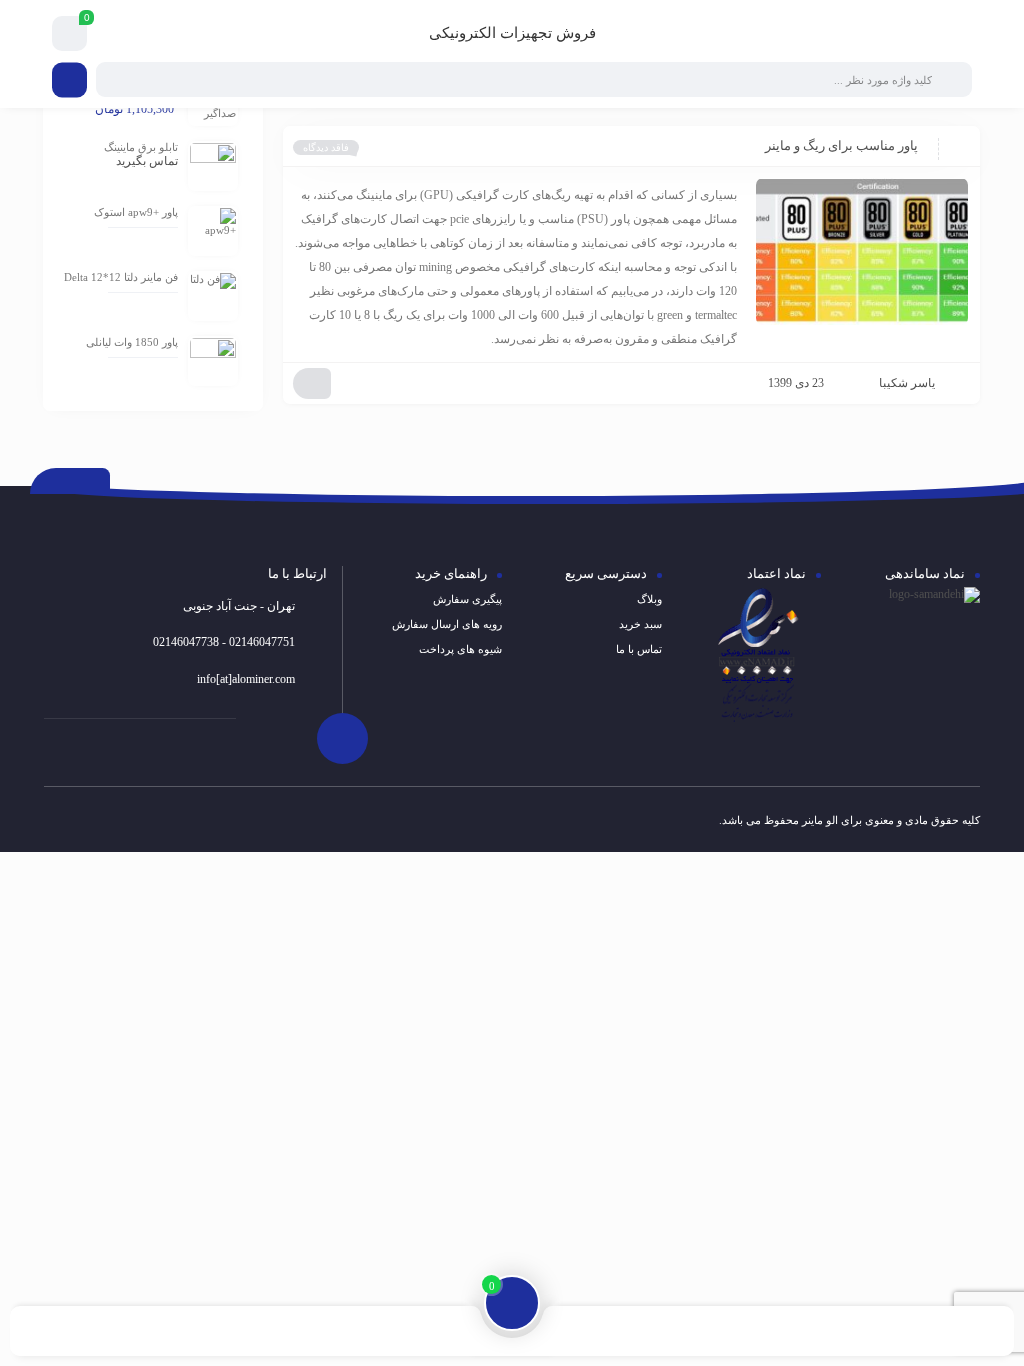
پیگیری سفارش (467, 599)
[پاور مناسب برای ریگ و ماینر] (862, 251)
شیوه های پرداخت (460, 649)
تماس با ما (639, 649)
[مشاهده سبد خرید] (70, 34)
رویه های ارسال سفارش (447, 624)
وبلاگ (649, 599)
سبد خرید (640, 624)
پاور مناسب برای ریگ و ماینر (841, 145)
